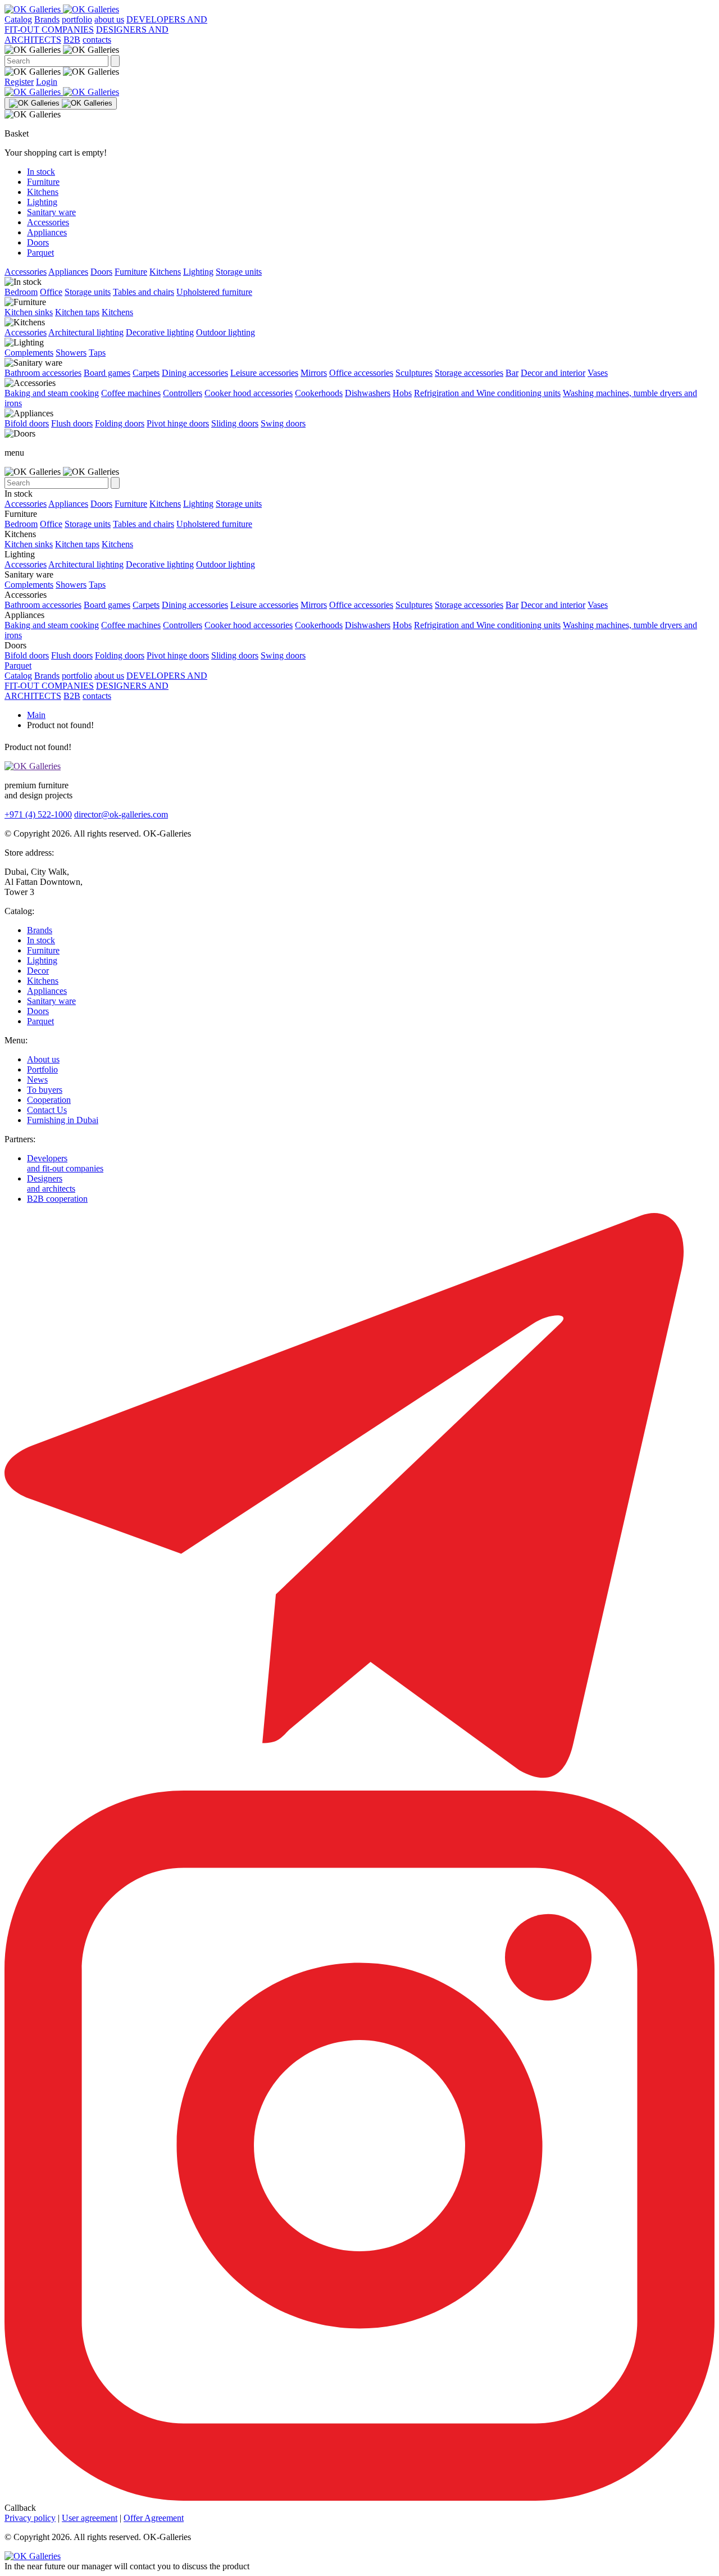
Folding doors (120, 423)
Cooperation (49, 1100)
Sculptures (414, 373)
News (37, 1080)
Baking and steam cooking (52, 393)
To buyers (45, 1090)
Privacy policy (30, 2518)
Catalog (18, 19)
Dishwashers (368, 393)
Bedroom (21, 292)
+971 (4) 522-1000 (38, 814)
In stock (41, 172)
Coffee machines (131, 393)
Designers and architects (51, 1183)
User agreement (90, 2518)
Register (19, 82)
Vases (598, 373)
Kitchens (43, 192)
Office (51, 292)
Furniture (43, 182)
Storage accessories (469, 373)
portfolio (77, 19)
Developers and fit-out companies (65, 1163)
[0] (359, 92)
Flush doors (72, 423)
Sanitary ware (51, 212)
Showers (71, 353)
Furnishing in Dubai (63, 1120)
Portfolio (42, 1069)
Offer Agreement (154, 2518)
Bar (512, 373)
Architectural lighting (86, 332)
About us (43, 1059)
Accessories (48, 222)
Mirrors (314, 373)
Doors (38, 242)
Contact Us (47, 1110)
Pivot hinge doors (178, 423)
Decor (38, 971)
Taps (97, 353)
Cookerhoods (319, 393)
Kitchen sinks (29, 312)
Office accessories (361, 373)
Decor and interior (553, 373)
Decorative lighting (160, 332)
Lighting (42, 202)
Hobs (402, 393)
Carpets (146, 373)
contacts (97, 40)
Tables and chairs (144, 292)
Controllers (183, 393)
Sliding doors (235, 423)
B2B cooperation (57, 1199)
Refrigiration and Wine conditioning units (487, 393)
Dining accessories (195, 373)
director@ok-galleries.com (121, 814)
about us (109, 19)
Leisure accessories (264, 373)
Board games (107, 373)
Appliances (47, 232)
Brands (47, 19)
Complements (29, 353)
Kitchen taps (77, 312)
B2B (72, 40)
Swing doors (283, 423)
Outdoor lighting (226, 332)
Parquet (40, 253)
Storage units (239, 272)
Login (47, 82)
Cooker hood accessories (249, 393)
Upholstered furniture (214, 292)
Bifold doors (27, 423)
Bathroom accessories (43, 373)
